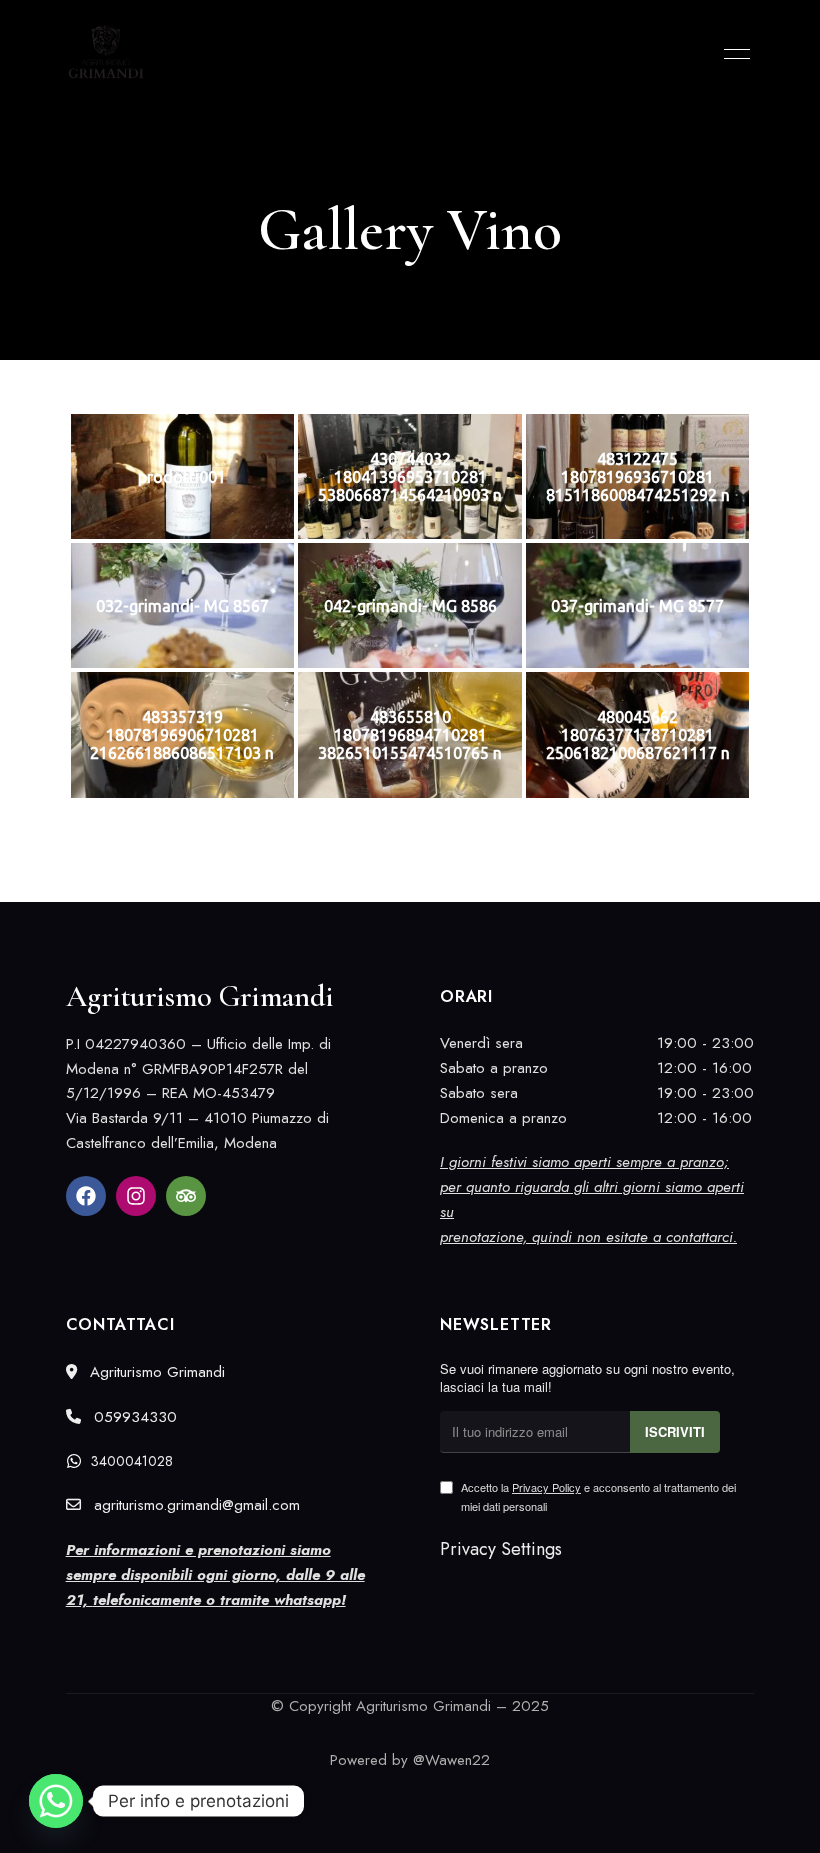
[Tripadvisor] (186, 1196)
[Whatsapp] (56, 1801)
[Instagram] (136, 1196)
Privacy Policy (546, 1487)
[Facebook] (86, 1196)
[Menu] (732, 54)
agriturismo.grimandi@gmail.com (194, 1505)
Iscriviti (675, 1431)
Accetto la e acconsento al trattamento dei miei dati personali (598, 1496)
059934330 (133, 1417)
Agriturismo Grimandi (155, 1372)
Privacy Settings (501, 1549)
